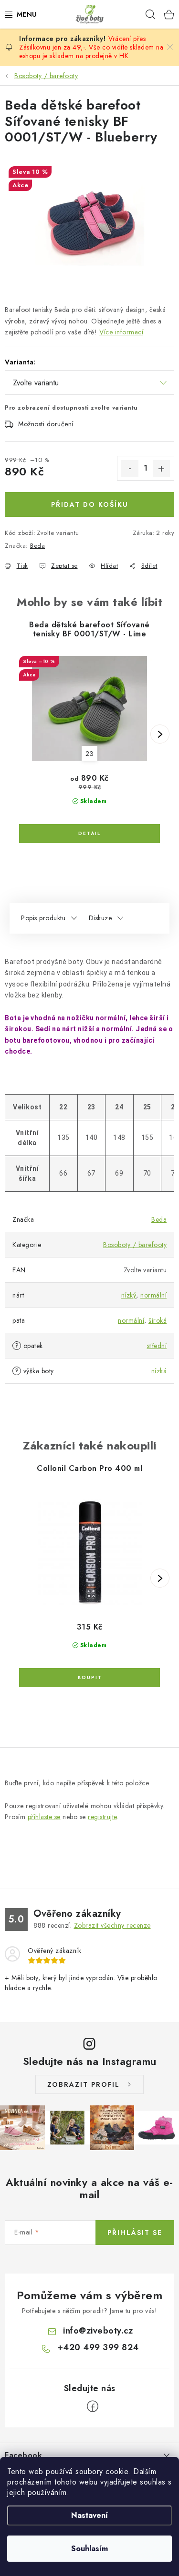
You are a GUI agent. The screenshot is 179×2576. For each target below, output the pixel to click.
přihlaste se (44, 1817)
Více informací (121, 332)
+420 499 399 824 (98, 2347)
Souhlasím (89, 2549)
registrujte (102, 1817)
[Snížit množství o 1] (130, 469)
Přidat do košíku (90, 504)
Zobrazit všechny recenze (112, 1925)
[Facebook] (93, 2406)
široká (158, 1320)
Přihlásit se (135, 2233)
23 (89, 754)
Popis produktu (43, 918)
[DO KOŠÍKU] (89, 1678)
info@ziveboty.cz (98, 2331)
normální (153, 1295)
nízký (129, 1295)
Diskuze (100, 918)
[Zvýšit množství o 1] (161, 469)
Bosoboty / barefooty (135, 1245)
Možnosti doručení (46, 424)
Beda (37, 546)
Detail (89, 834)
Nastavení (89, 2515)
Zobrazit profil (84, 2084)
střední (157, 1346)
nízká (159, 1371)
